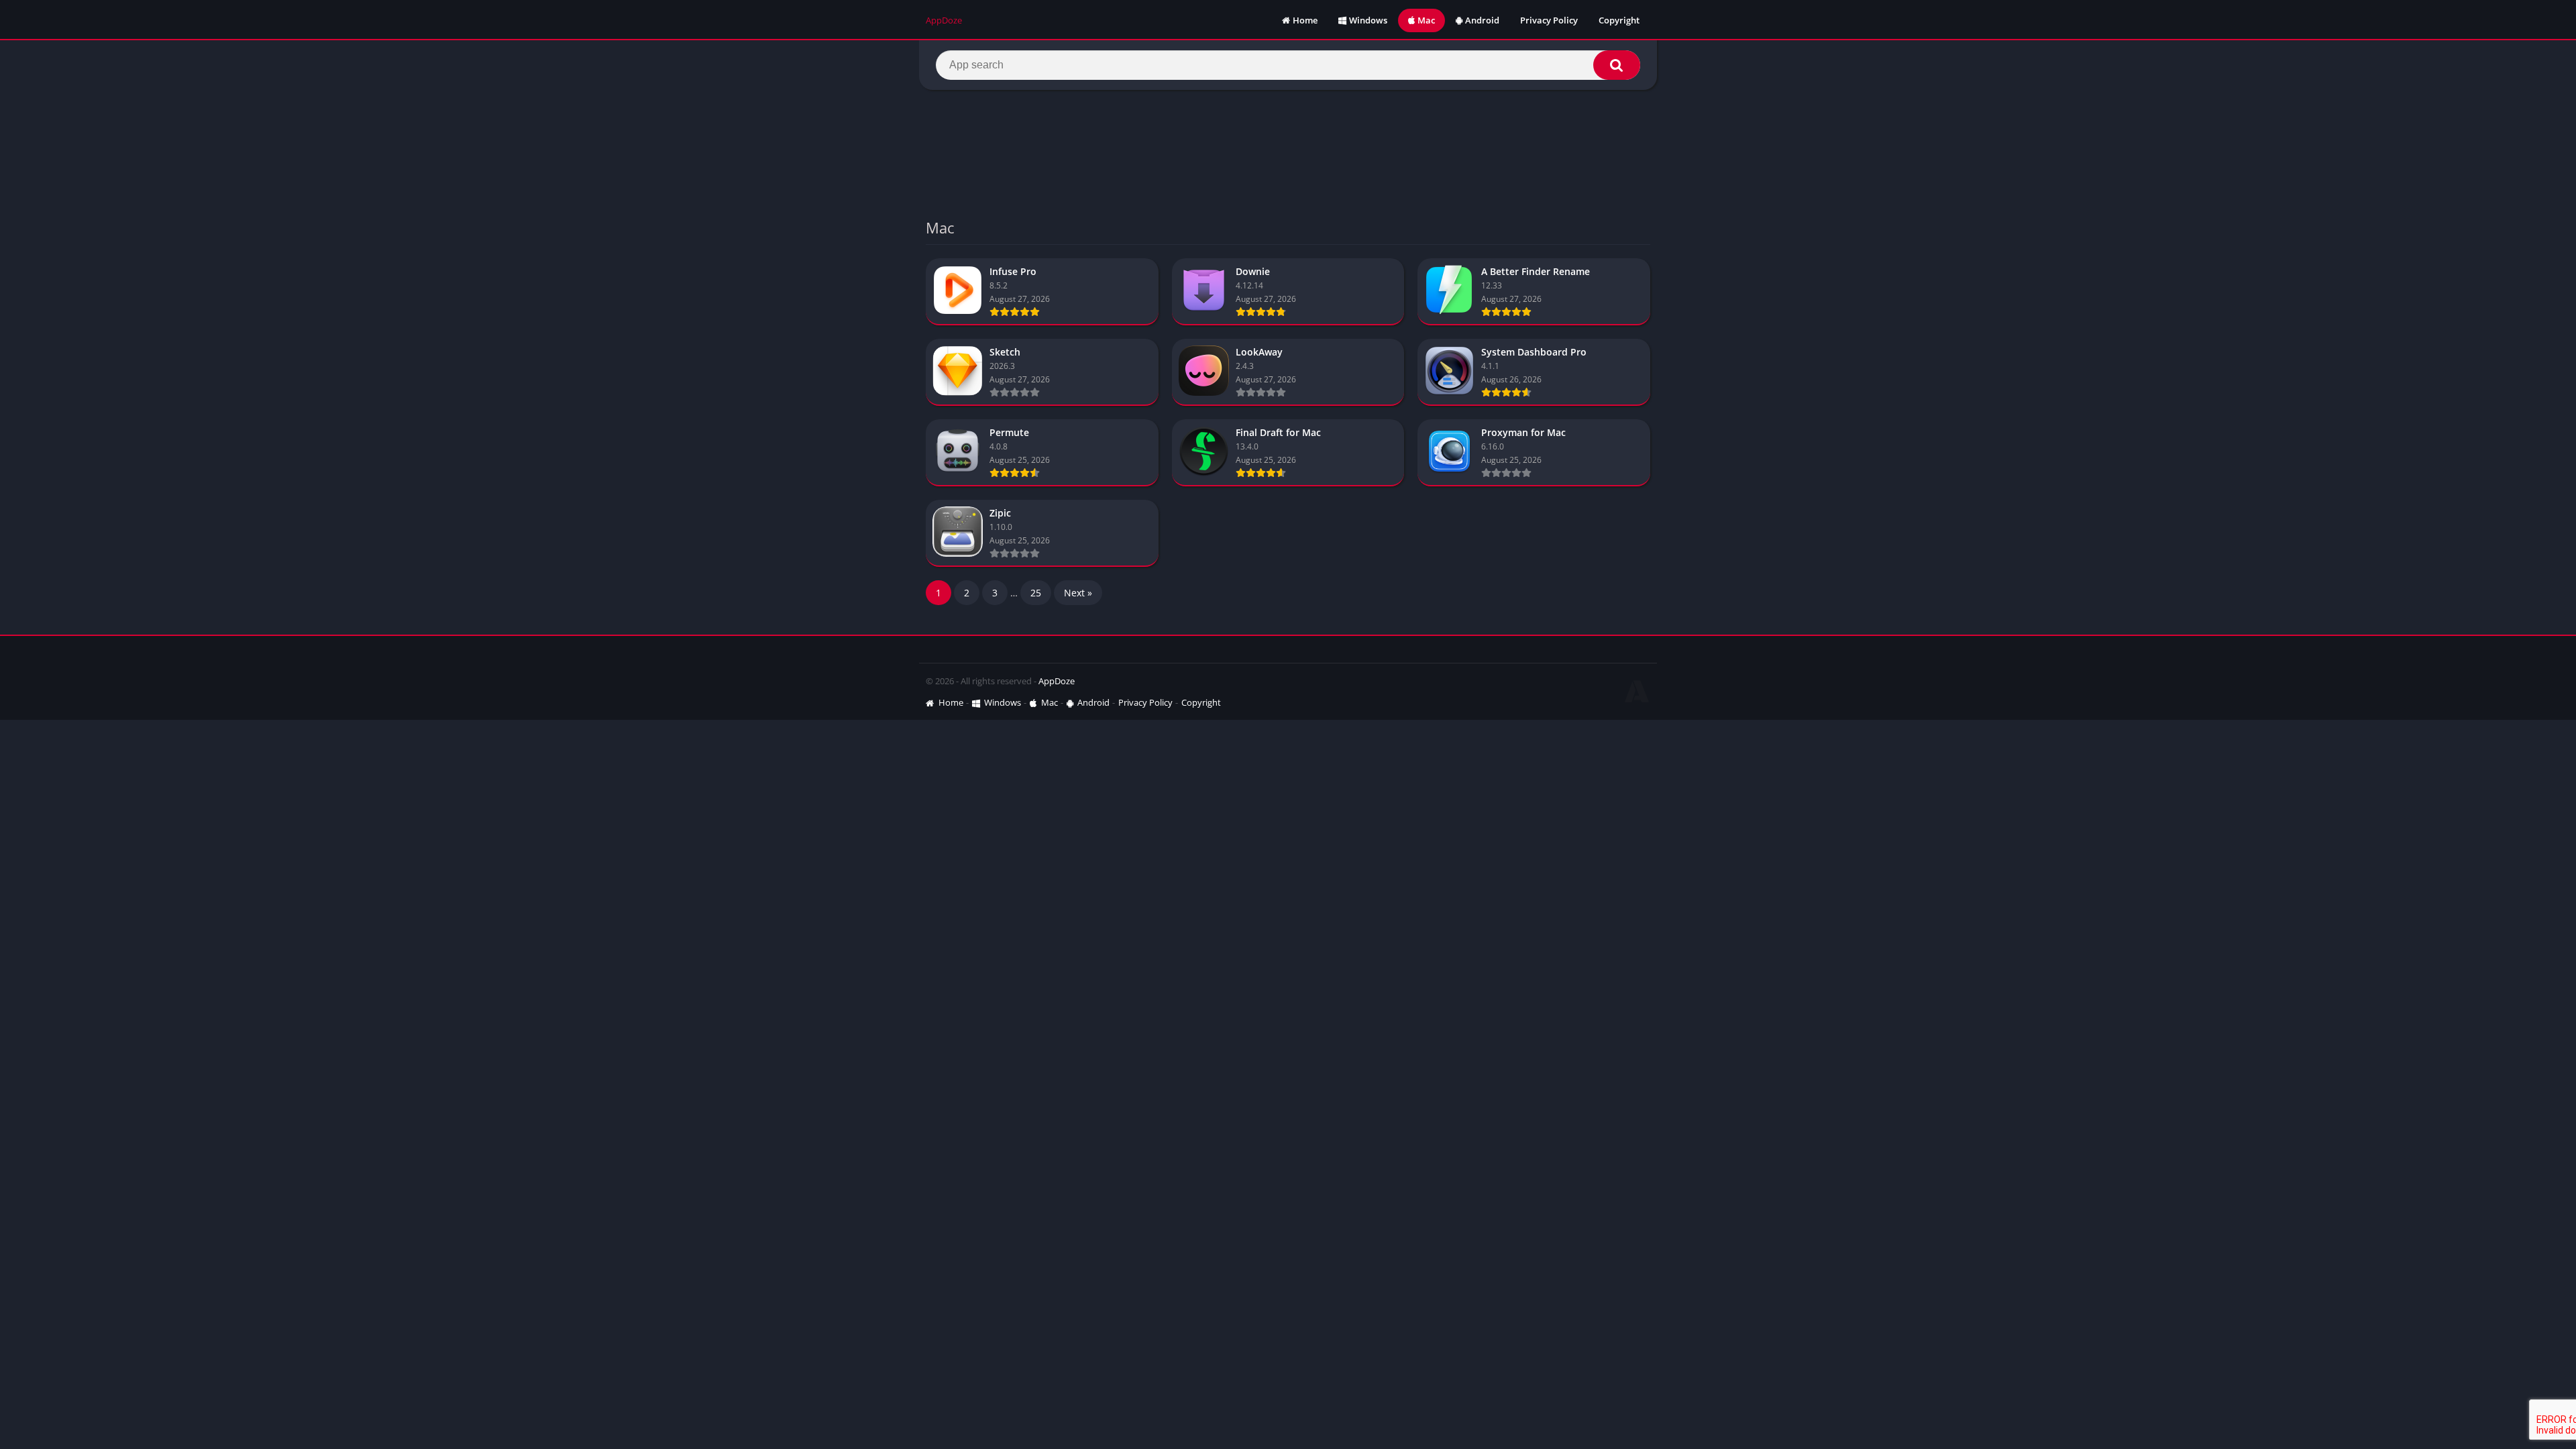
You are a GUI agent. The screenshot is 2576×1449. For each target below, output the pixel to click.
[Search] (1617, 65)
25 (1036, 593)
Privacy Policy (1549, 20)
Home (1305, 20)
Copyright (1619, 20)
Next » (1078, 593)
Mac (1426, 20)
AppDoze (1057, 681)
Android (1482, 20)
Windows (1368, 20)
